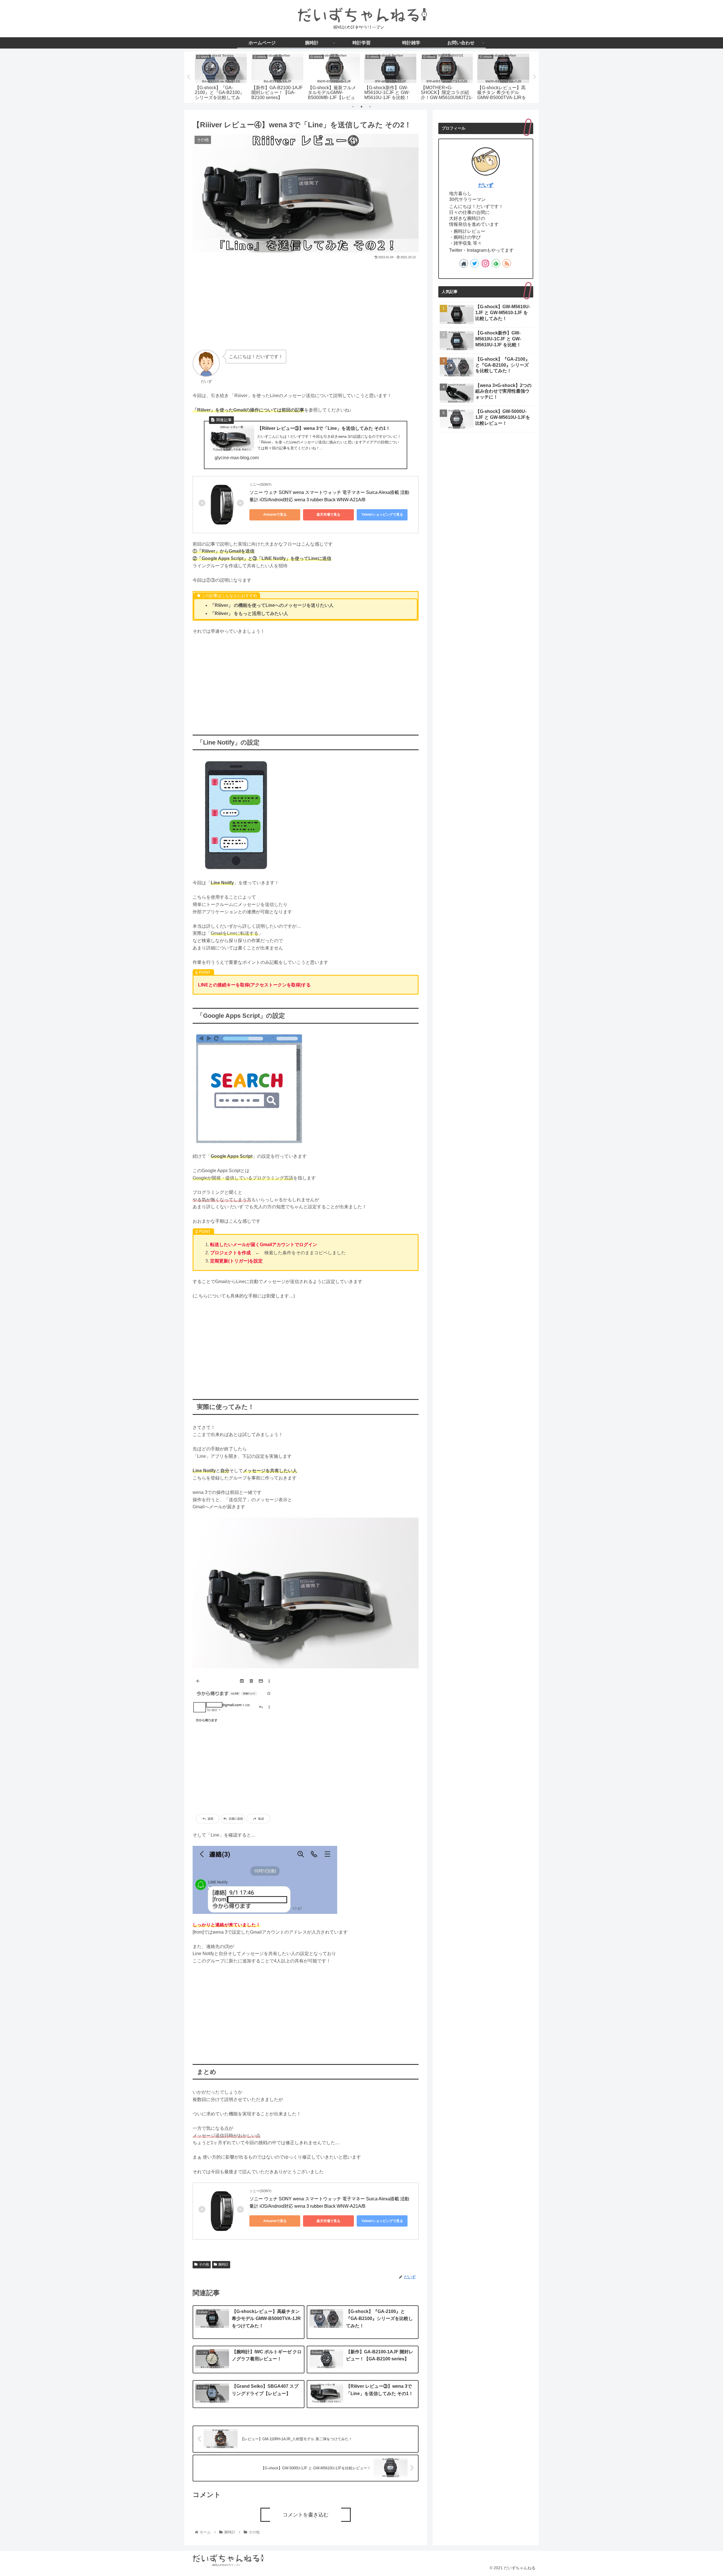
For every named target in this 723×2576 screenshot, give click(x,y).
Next (535, 77)
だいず (486, 185)
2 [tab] (361, 107)
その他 (204, 2264)
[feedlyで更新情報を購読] (496, 263)
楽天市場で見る (328, 515)
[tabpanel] (221, 76)
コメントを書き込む (306, 2515)
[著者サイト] (464, 263)
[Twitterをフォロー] (474, 263)
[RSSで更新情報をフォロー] (507, 263)
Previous (188, 77)
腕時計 (223, 2264)
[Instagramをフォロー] (485, 263)
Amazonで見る (275, 515)
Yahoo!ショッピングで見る (382, 515)
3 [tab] (370, 107)
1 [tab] (353, 107)
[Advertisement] (306, 303)
